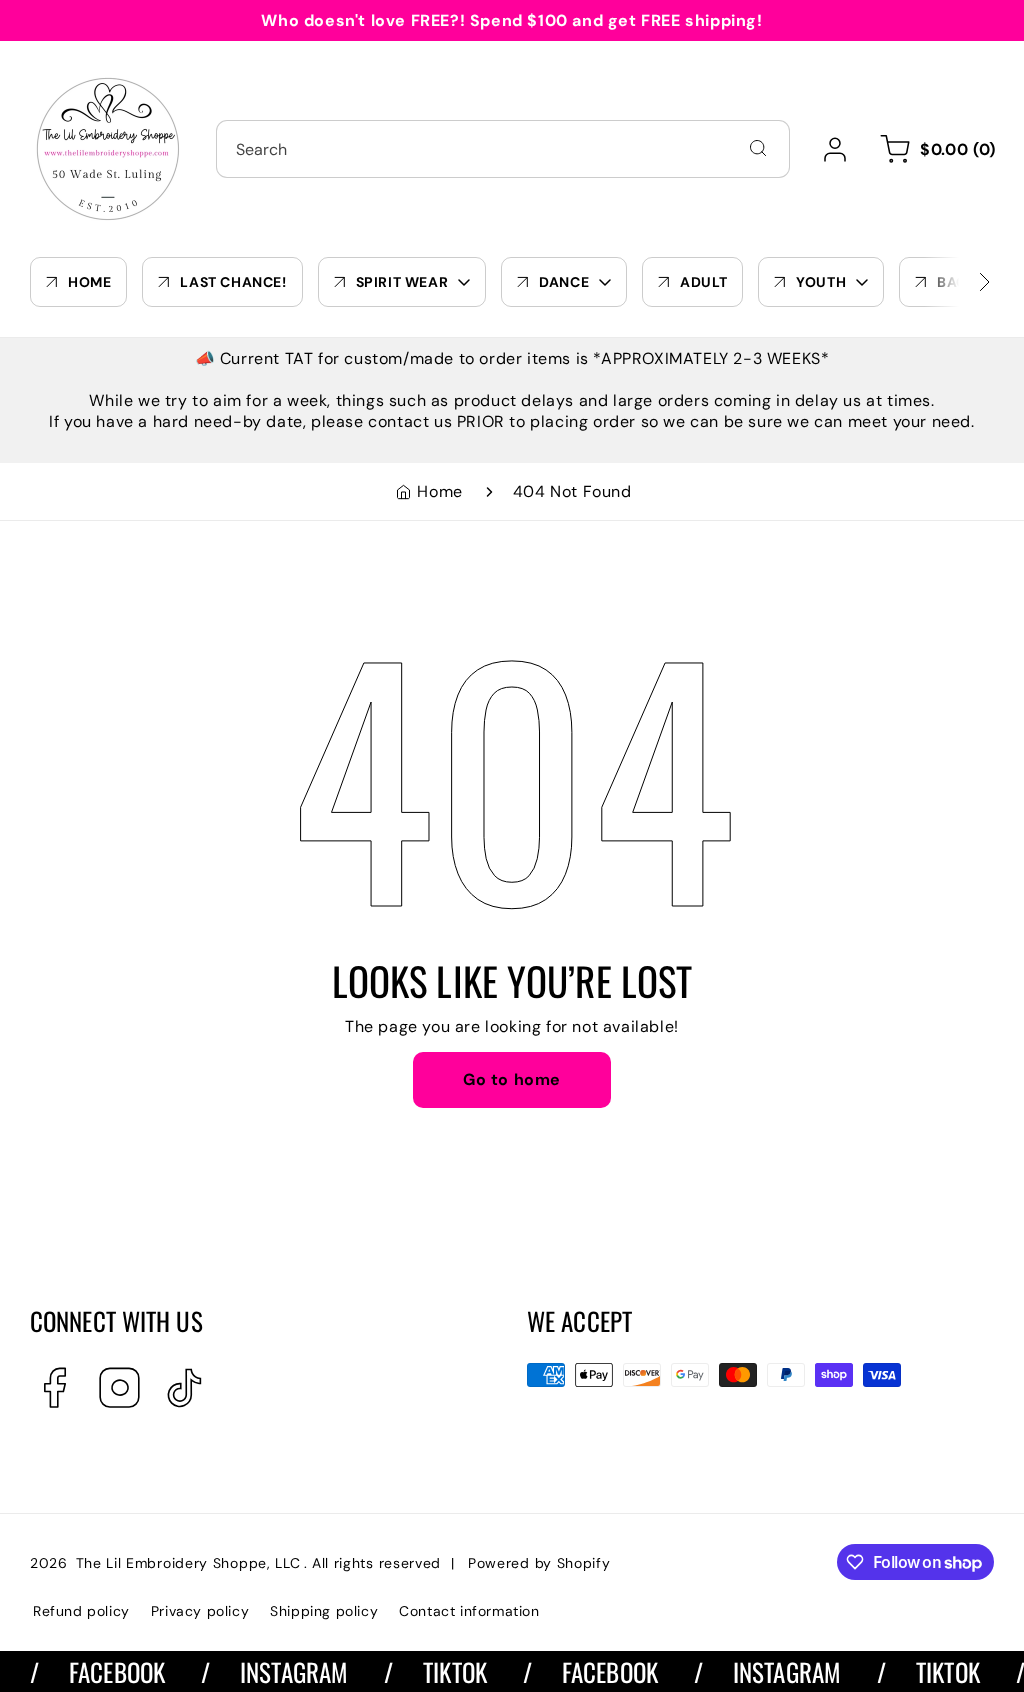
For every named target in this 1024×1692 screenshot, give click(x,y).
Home (439, 491)
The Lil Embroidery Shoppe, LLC (188, 1563)
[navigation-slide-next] (959, 282)
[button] (934, 149)
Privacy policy (200, 1611)
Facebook (102, 1671)
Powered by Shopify (539, 1563)
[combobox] (503, 149)
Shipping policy (324, 1611)
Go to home (512, 1079)
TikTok (441, 1671)
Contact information (469, 1611)
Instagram (279, 1671)
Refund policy (81, 1611)
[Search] (758, 148)
